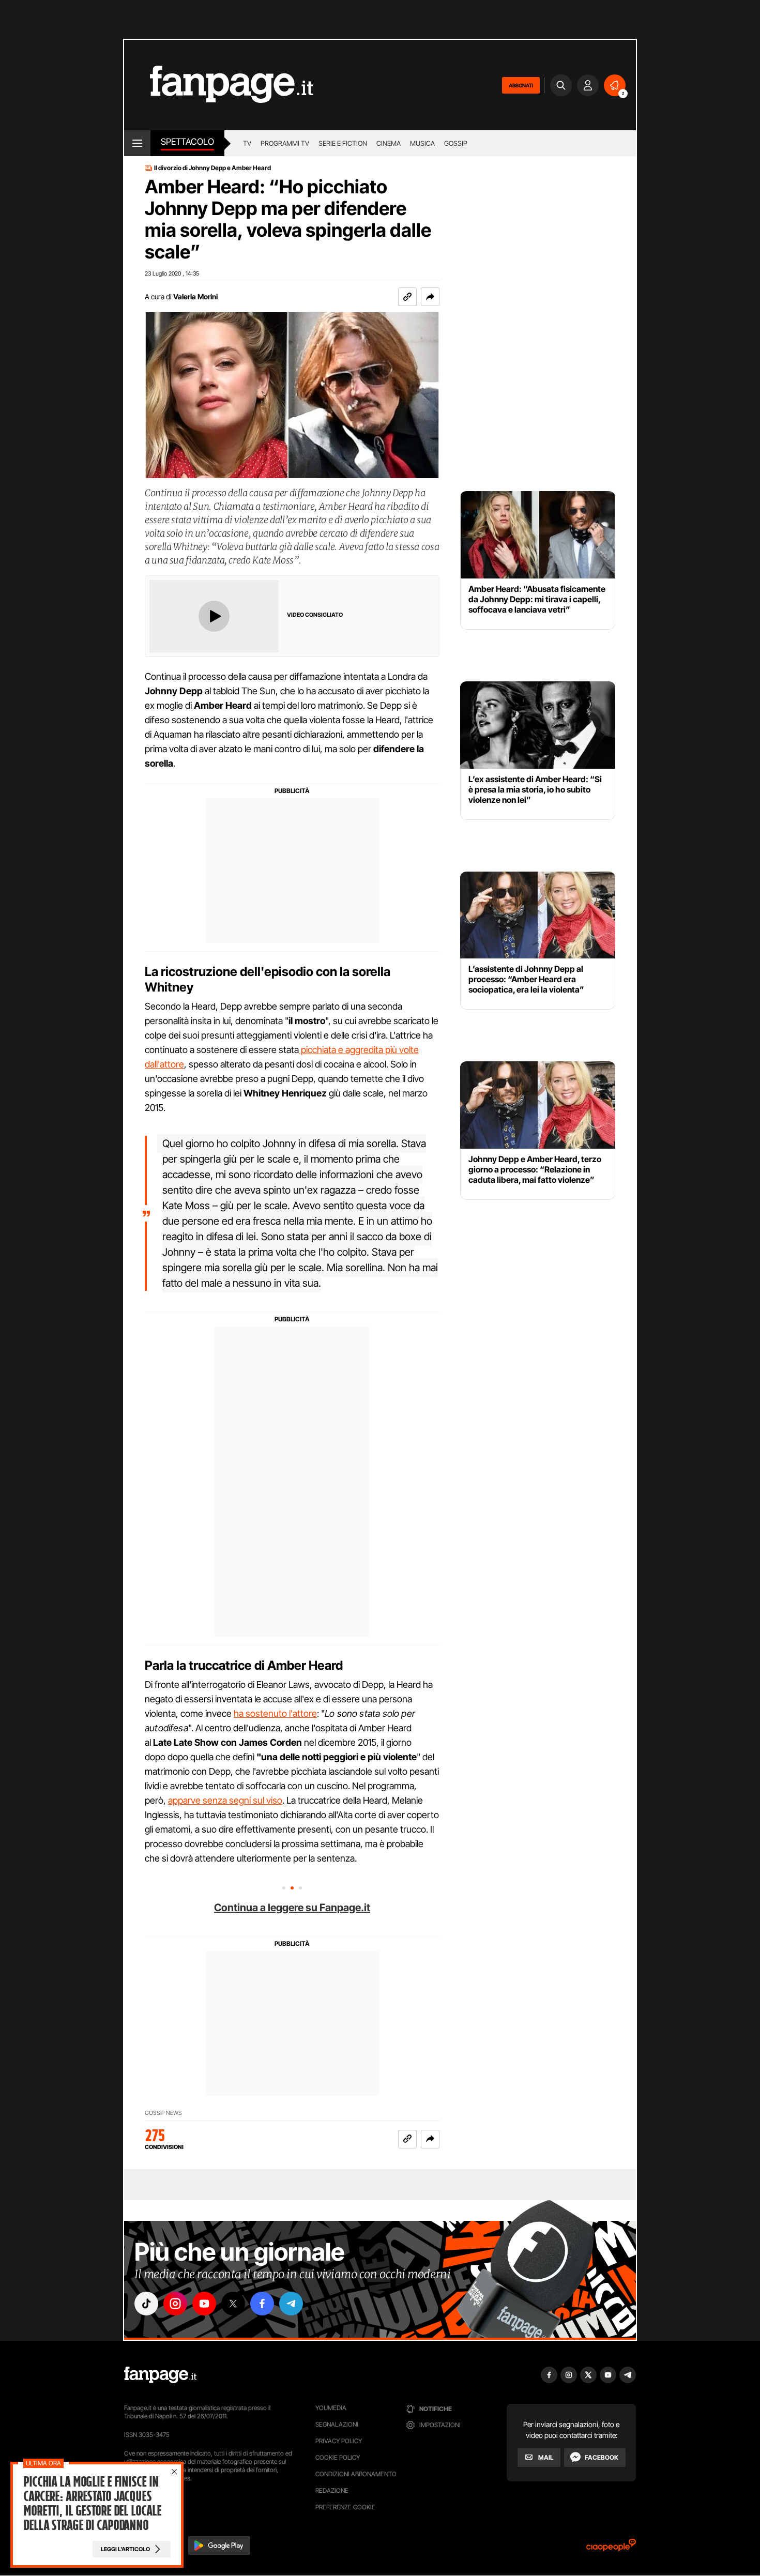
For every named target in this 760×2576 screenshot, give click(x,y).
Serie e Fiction (343, 143)
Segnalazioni (337, 2424)
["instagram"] (175, 2304)
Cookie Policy (338, 2457)
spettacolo (187, 142)
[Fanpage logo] (219, 85)
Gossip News (163, 2113)
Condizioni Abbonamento (356, 2474)
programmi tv (285, 143)
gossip (456, 143)
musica (422, 143)
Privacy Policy (339, 2441)
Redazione (332, 2490)
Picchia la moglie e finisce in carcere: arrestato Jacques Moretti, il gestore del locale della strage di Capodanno (92, 2504)
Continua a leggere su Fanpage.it (292, 1908)
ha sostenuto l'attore (275, 1713)
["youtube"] (204, 2304)
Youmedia (331, 2408)
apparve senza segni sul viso (225, 1800)
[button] (430, 297)
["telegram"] (291, 2304)
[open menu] (137, 143)
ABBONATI (521, 85)
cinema (389, 143)
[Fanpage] (160, 2375)
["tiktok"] (146, 2304)
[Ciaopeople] (611, 2548)
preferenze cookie (345, 2507)
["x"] (233, 2304)
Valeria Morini (195, 296)
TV (247, 143)
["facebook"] (262, 2304)
